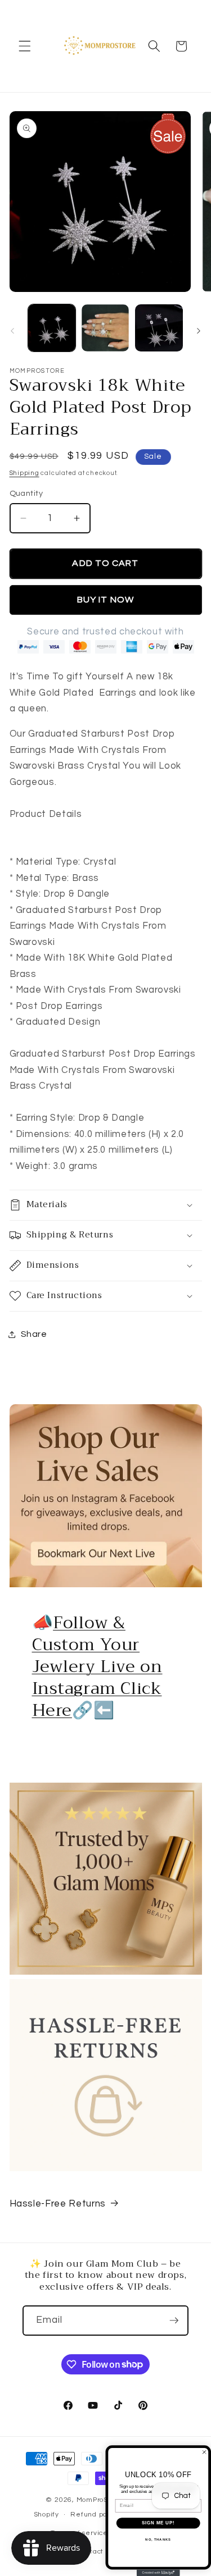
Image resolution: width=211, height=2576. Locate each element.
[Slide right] (199, 331)
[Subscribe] (174, 2321)
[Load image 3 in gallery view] (159, 328)
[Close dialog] (204, 2452)
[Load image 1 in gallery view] (52, 328)
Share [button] (34, 1334)
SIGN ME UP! (158, 2523)
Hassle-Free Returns (58, 2203)
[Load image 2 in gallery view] (105, 328)
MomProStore (100, 2500)
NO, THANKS (158, 2539)
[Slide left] (12, 331)
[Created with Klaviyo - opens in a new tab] (158, 2573)
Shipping (24, 473)
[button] (25, 46)
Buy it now (105, 600)
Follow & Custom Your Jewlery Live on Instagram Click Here (97, 1666)
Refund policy (95, 2515)
